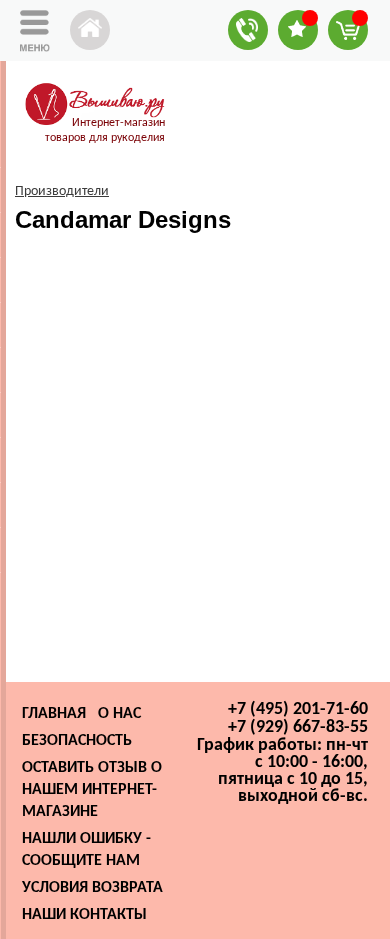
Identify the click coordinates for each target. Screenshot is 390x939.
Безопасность (77, 741)
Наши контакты (84, 915)
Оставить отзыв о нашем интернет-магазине (92, 790)
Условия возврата (92, 888)
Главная (54, 714)
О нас (119, 714)
